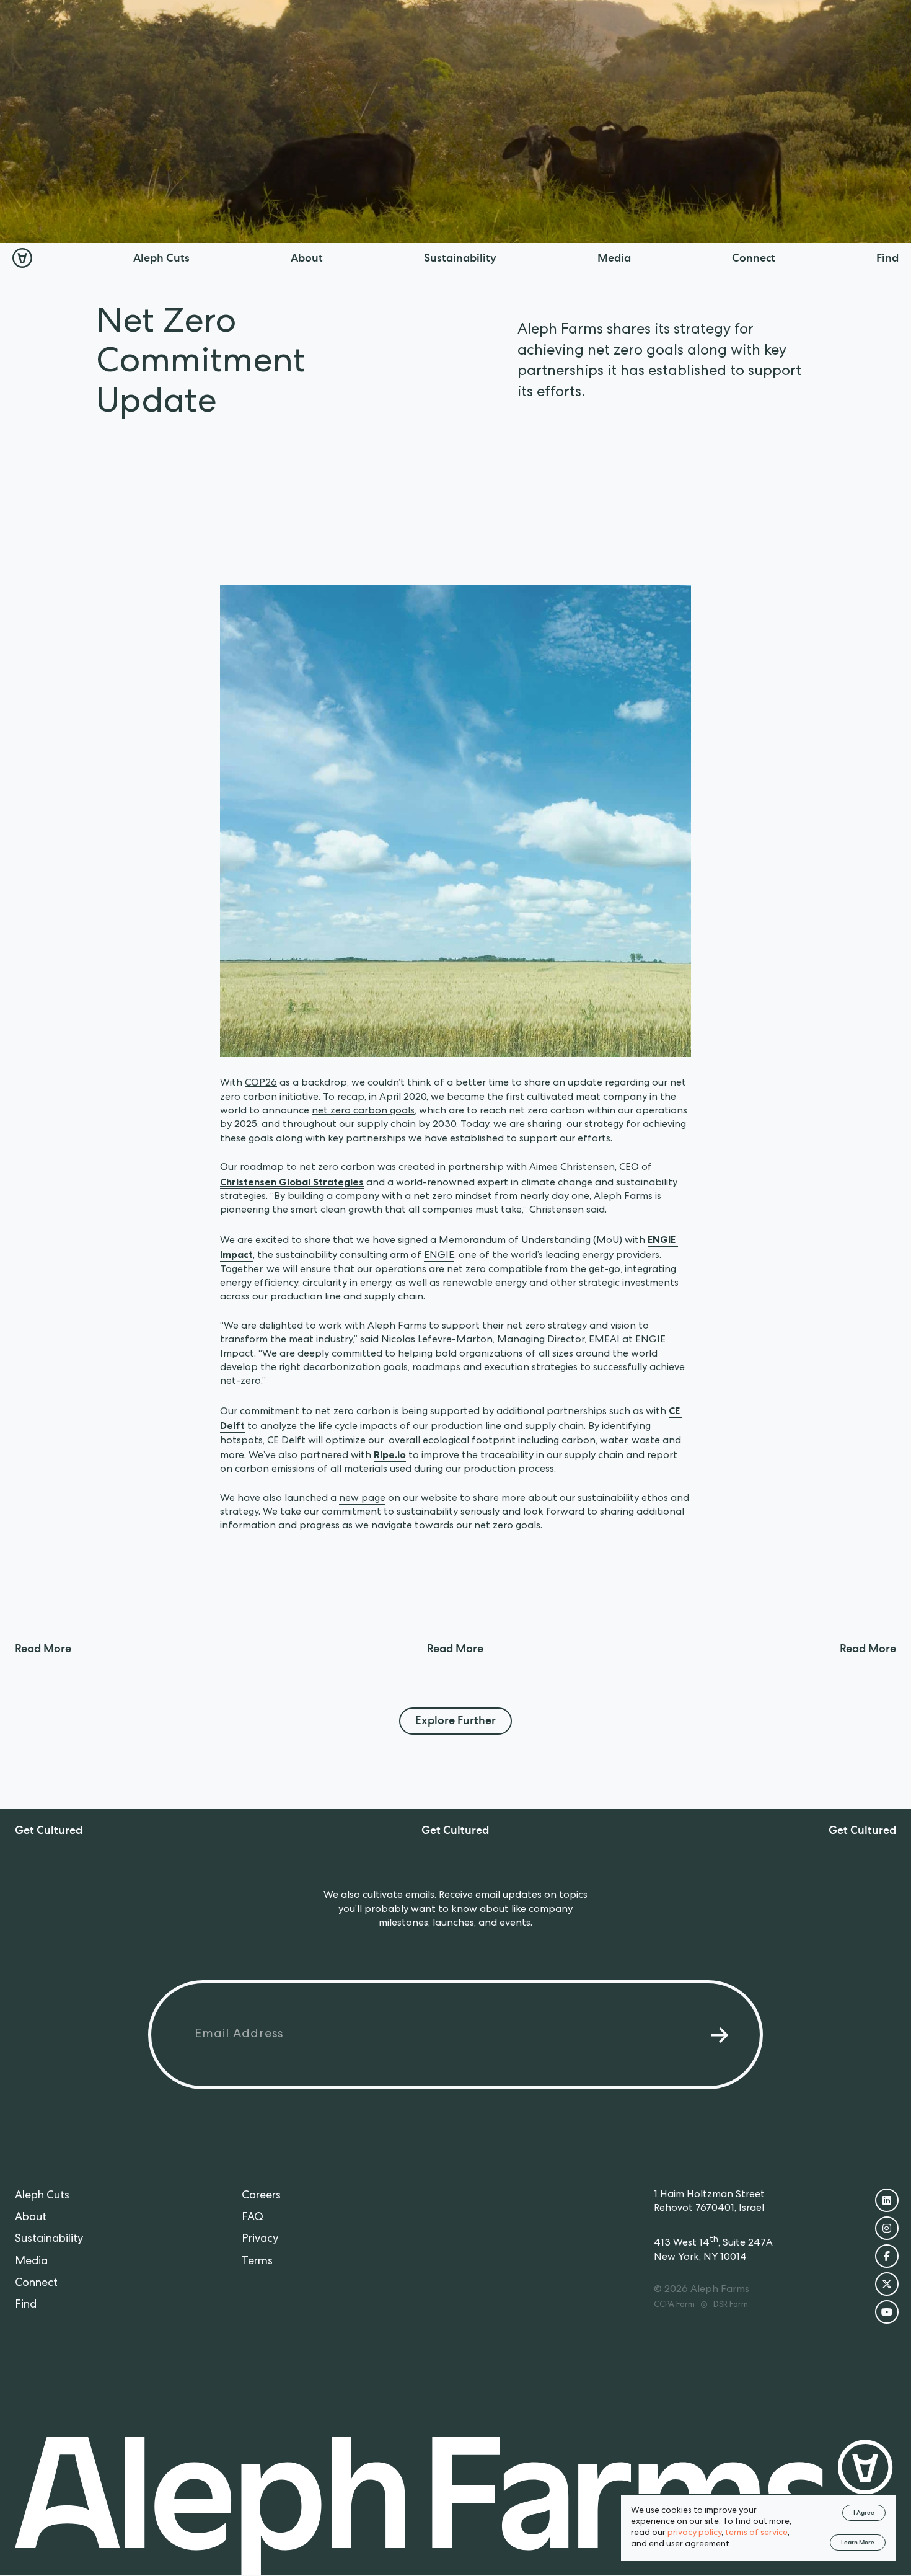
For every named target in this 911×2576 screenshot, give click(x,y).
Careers (261, 2196)
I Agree (864, 2513)
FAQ (253, 2218)
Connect (36, 2283)
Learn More (858, 2543)
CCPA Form (674, 2306)
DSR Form (731, 2306)
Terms (257, 2262)
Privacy (260, 2240)
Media (31, 2262)
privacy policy (694, 2533)
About (31, 2218)
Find (26, 2305)
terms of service (756, 2533)
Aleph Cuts (42, 2196)
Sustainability (49, 2240)
